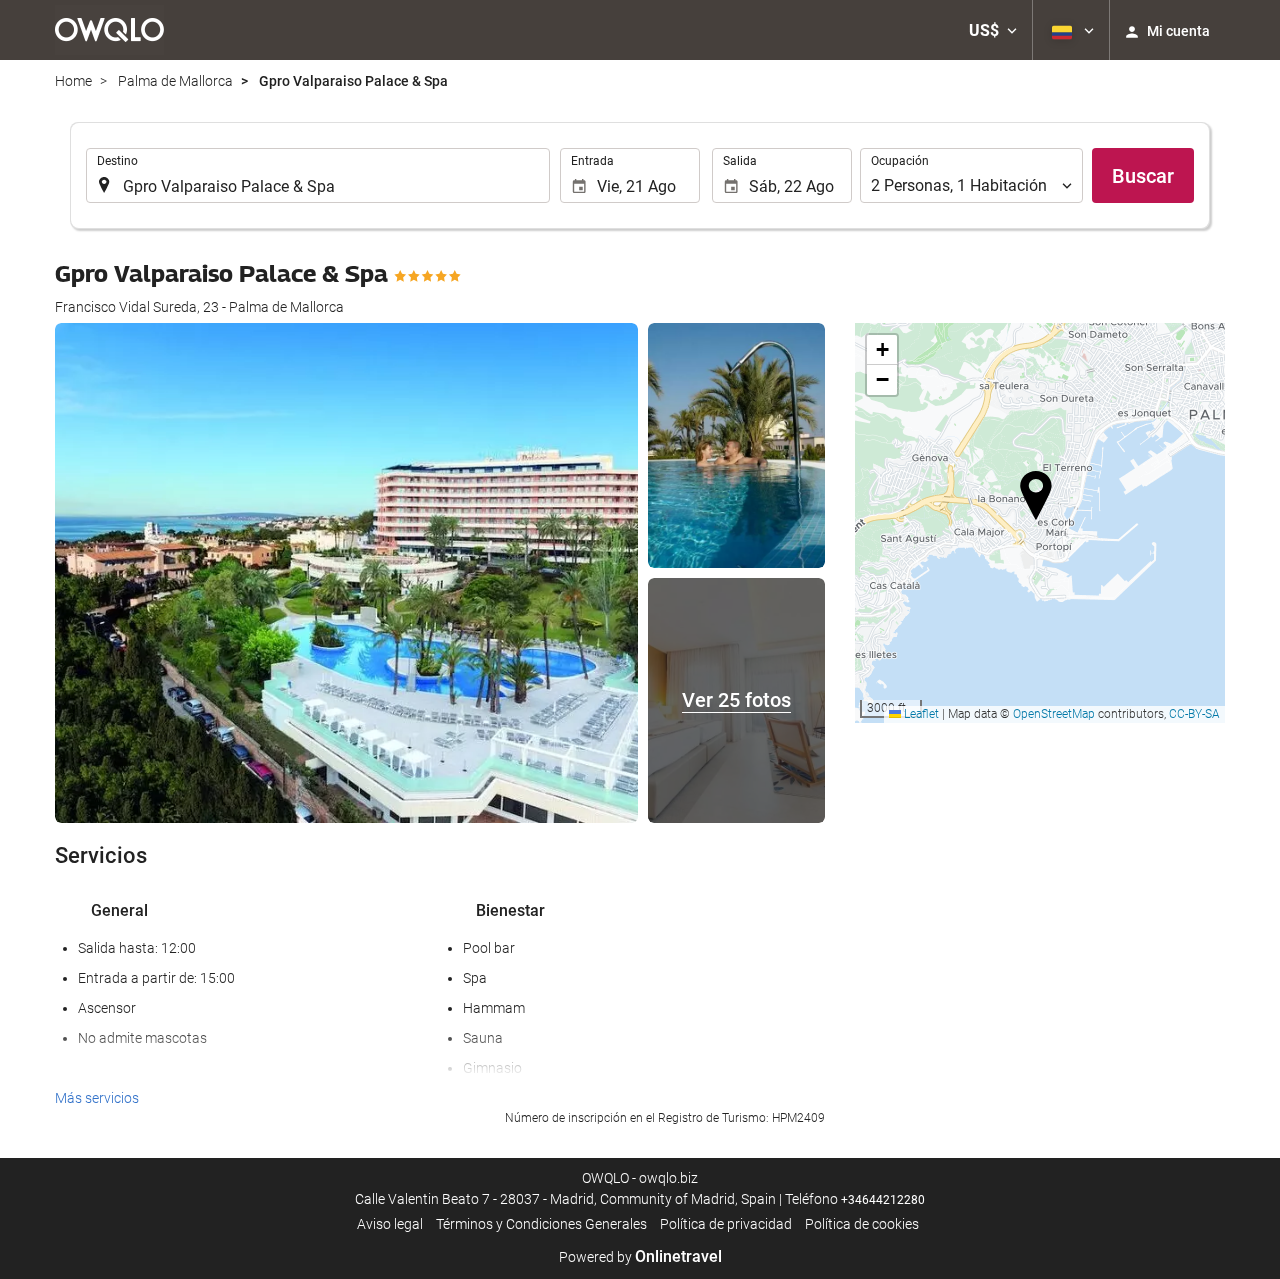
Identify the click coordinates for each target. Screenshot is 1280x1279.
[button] (993, 30)
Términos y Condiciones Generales (541, 1224)
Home (73, 81)
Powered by (640, 1257)
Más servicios (97, 1098)
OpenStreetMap (1054, 714)
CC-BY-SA (1194, 714)
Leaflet (920, 714)
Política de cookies (862, 1224)
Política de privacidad (726, 1224)
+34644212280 (883, 1200)
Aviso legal (390, 1224)
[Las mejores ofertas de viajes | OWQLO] (109, 30)
